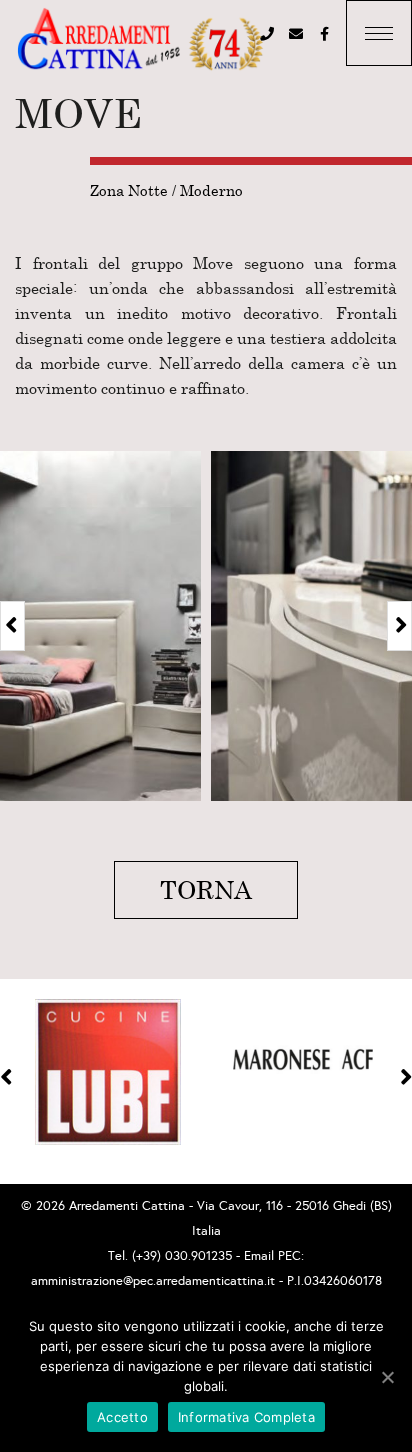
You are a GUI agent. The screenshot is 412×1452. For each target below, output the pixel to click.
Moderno (211, 190)
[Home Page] (140, 40)
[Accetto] (387, 1377)
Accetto (122, 1417)
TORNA (206, 889)
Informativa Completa (246, 1417)
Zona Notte (129, 190)
